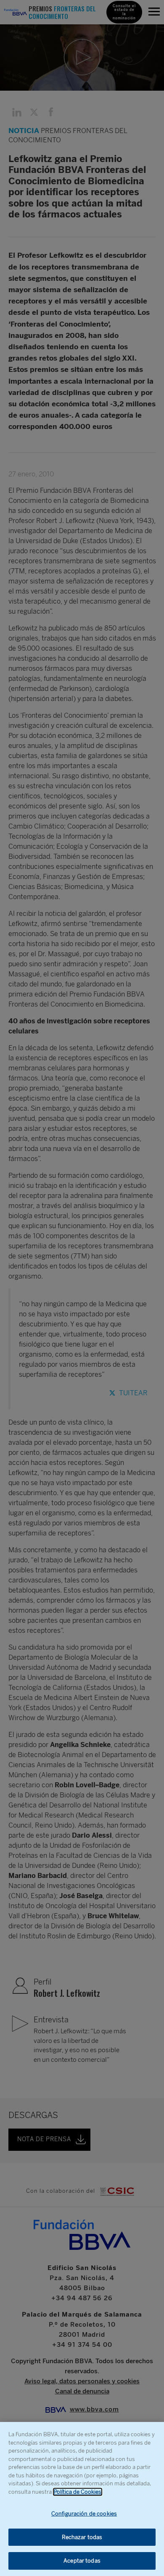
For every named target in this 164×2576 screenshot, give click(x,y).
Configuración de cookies (84, 2514)
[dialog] (82, 2499)
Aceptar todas (82, 2561)
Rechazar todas (82, 2537)
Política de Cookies (78, 2492)
